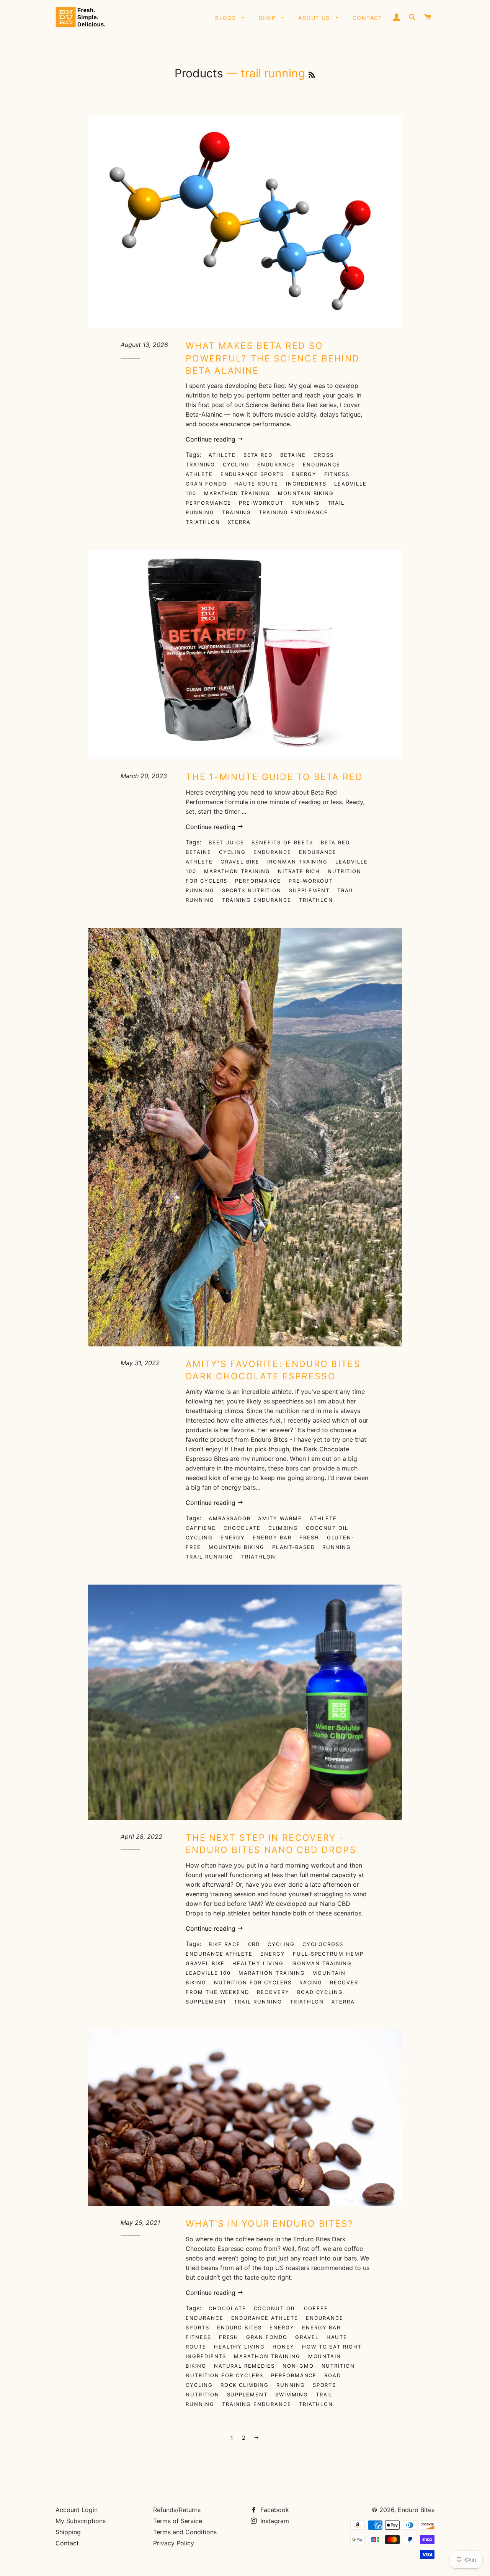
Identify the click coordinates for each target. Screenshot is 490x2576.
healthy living (258, 1963)
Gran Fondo (206, 484)
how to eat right (332, 2347)
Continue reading (212, 439)
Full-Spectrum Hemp (328, 1954)
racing (311, 1982)
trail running (210, 1557)
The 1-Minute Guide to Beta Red (274, 777)
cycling (236, 464)
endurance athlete (219, 1954)
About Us (315, 18)
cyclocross (323, 1944)
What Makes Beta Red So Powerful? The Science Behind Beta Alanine (273, 358)
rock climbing (245, 2385)
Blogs (226, 18)
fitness (337, 474)
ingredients (306, 484)
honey (283, 2347)
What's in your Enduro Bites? (269, 2224)
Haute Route (256, 484)
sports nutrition (252, 890)
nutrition (338, 2366)
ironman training (297, 862)
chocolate (242, 1528)
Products (199, 73)
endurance (276, 464)
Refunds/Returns (177, 2510)
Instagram (274, 2521)
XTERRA (239, 522)
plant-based (293, 1547)
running (306, 503)
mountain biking (306, 493)
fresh (309, 1537)
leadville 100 (208, 1973)
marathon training (237, 493)
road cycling (320, 1992)
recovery (273, 1992)
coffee (316, 2308)
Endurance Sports (252, 474)
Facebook (274, 2510)
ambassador (230, 1518)
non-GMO (298, 2366)
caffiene (201, 1528)
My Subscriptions (81, 2521)
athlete (222, 455)
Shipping (68, 2532)
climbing (283, 1528)
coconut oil (327, 1528)
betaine (293, 455)
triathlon (203, 522)
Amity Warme (280, 1518)
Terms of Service (178, 2521)
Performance (208, 503)
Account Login (77, 2510)
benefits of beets (282, 842)
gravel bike (240, 862)
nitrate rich (299, 871)
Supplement (310, 890)
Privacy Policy (174, 2543)
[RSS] (312, 75)
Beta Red (258, 455)
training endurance (293, 512)
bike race (225, 1944)
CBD (254, 1944)
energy (304, 474)
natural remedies (244, 2366)
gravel (307, 2337)
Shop (268, 18)
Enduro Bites (239, 2327)
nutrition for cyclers (253, 1982)
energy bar (272, 1537)
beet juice (226, 842)
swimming (292, 2394)
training (237, 512)
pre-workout (261, 503)
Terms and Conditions (185, 2532)
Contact (367, 18)
